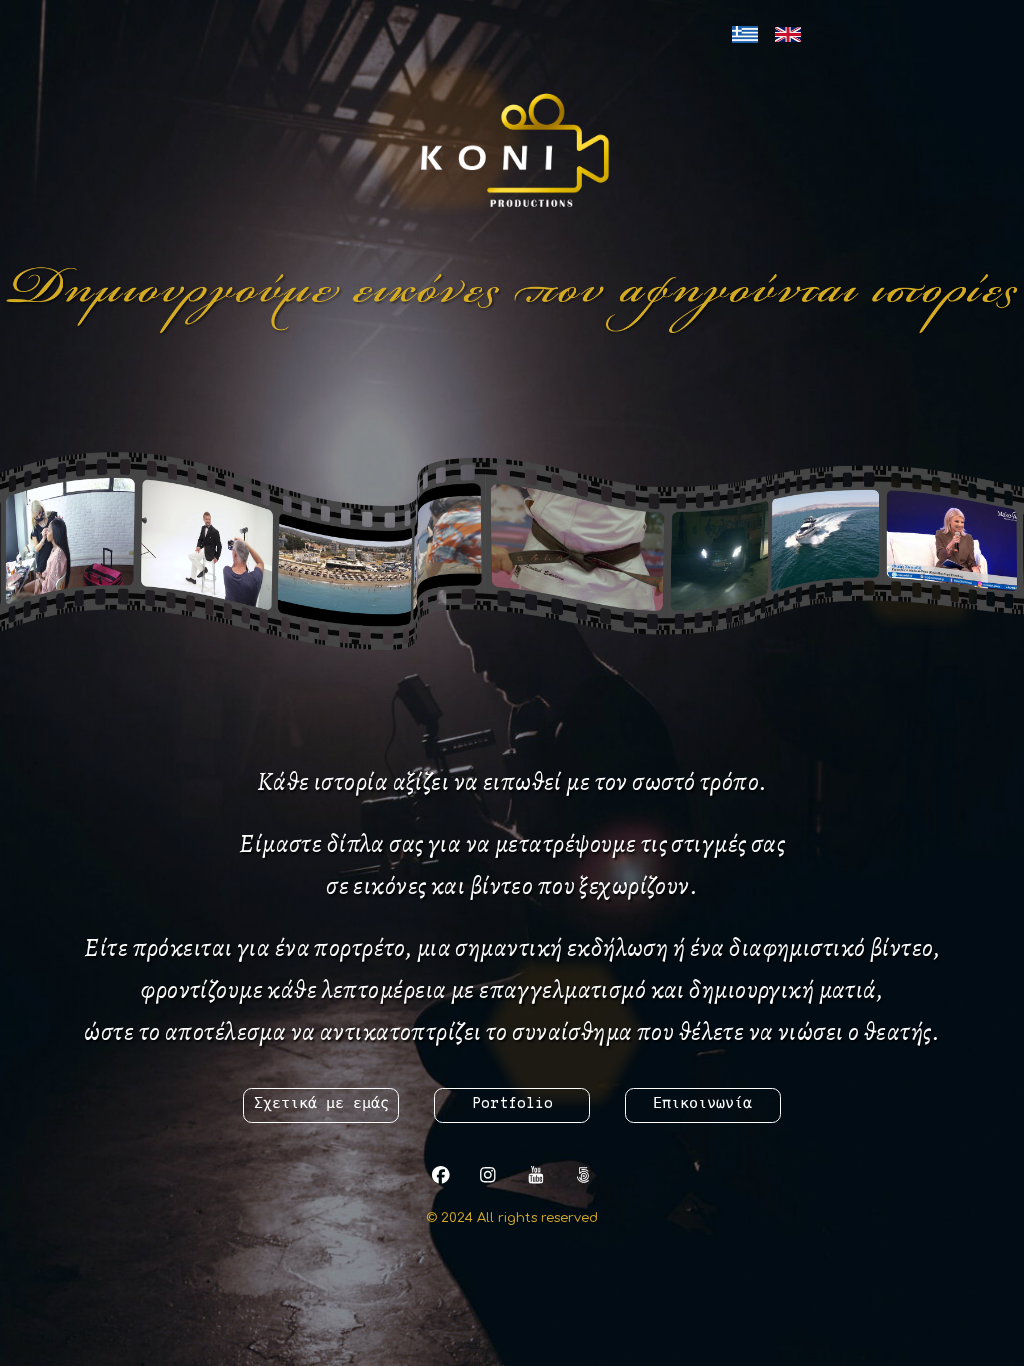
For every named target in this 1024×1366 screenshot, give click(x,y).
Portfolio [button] (512, 1104)
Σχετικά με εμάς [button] (321, 1104)
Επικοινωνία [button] (702, 1104)
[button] (440, 1174)
